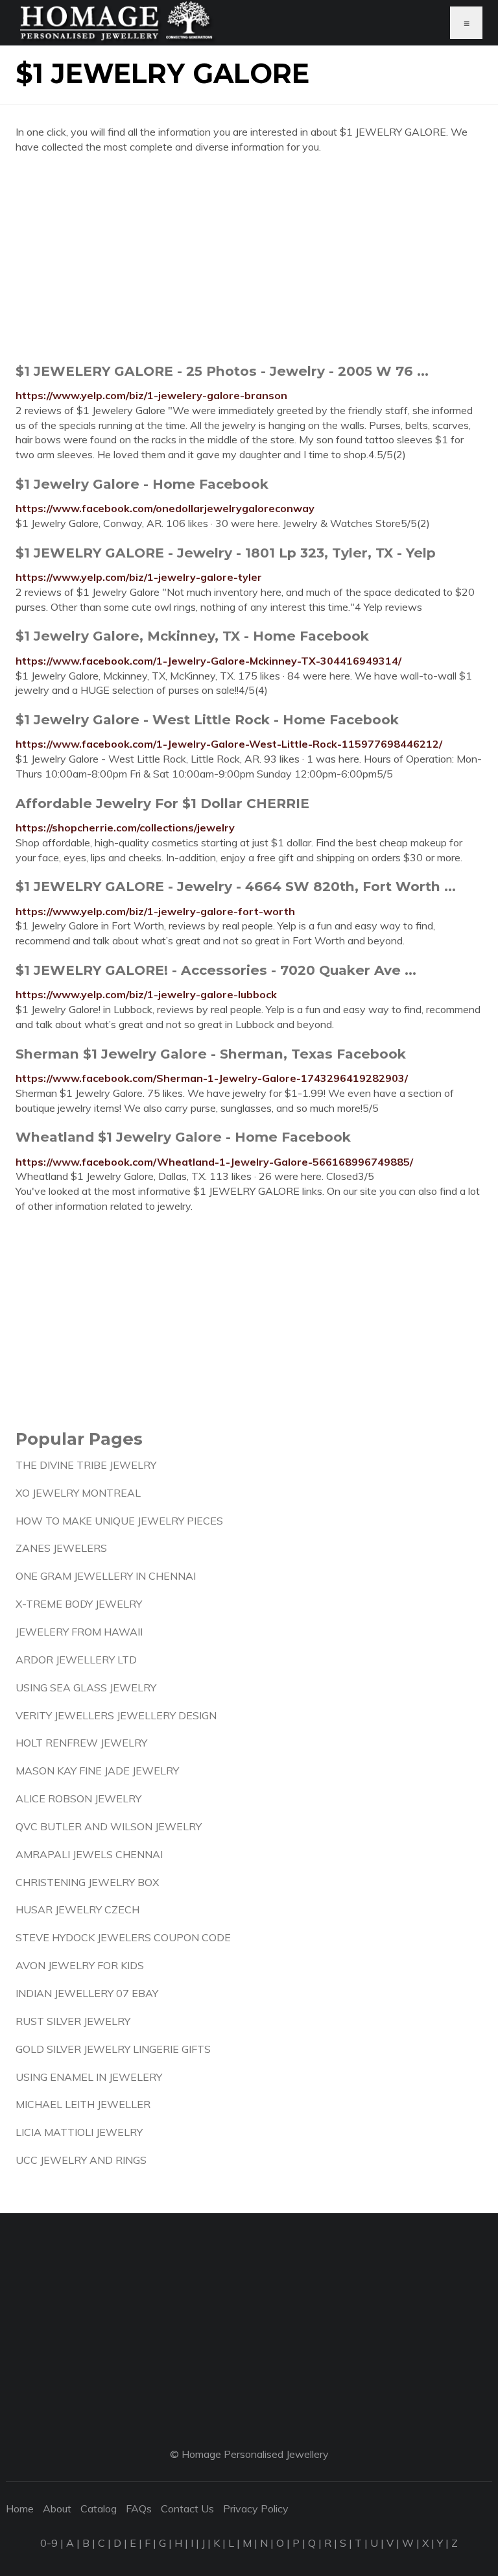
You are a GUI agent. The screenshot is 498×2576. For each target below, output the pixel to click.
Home (20, 2509)
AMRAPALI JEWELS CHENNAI (89, 1854)
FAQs (139, 2509)
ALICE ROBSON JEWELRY (78, 1798)
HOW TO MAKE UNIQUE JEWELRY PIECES (119, 1521)
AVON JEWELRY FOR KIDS (80, 1965)
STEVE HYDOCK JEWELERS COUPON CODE (123, 1937)
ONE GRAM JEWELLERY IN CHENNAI (106, 1576)
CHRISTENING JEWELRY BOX (87, 1882)
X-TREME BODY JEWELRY (79, 1604)
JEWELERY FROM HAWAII (79, 1632)
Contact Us (187, 2509)
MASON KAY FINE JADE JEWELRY (97, 1771)
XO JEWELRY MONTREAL (78, 1493)
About (57, 2509)
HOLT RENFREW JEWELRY (81, 1743)
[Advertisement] (249, 258)
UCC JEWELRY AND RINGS (81, 2160)
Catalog (99, 2509)
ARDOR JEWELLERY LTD (76, 1660)
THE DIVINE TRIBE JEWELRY (86, 1465)
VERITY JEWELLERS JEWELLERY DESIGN (116, 1715)
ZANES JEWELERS (61, 1548)
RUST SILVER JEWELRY (73, 2021)
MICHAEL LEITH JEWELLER (83, 2104)
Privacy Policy (256, 2509)
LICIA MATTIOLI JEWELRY (79, 2132)
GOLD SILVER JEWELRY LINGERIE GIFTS (113, 2049)
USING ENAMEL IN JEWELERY (89, 2077)
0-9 (49, 2543)
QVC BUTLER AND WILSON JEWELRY (109, 1826)
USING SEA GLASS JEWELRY (86, 1687)
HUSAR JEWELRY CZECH (77, 1909)
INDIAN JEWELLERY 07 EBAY (87, 1993)
